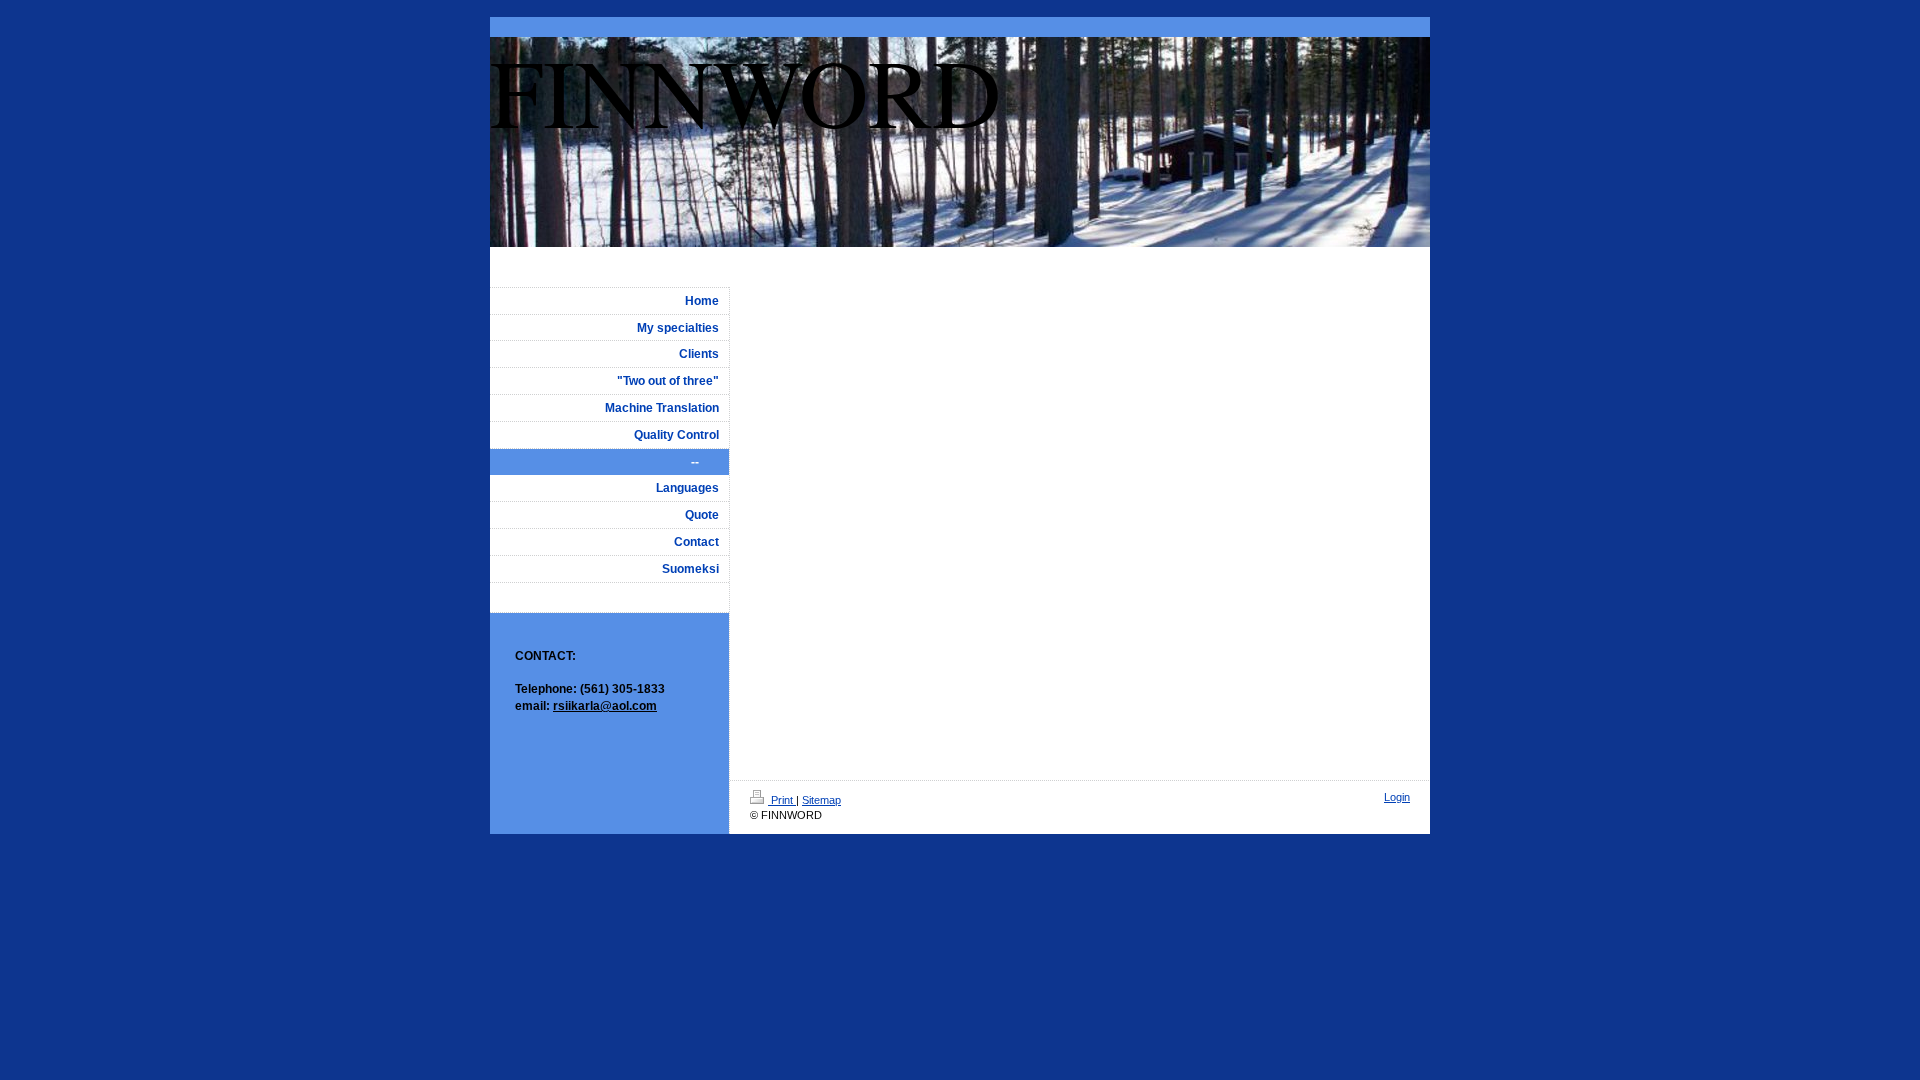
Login (1397, 797)
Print (782, 800)
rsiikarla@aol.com (605, 706)
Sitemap (821, 800)
